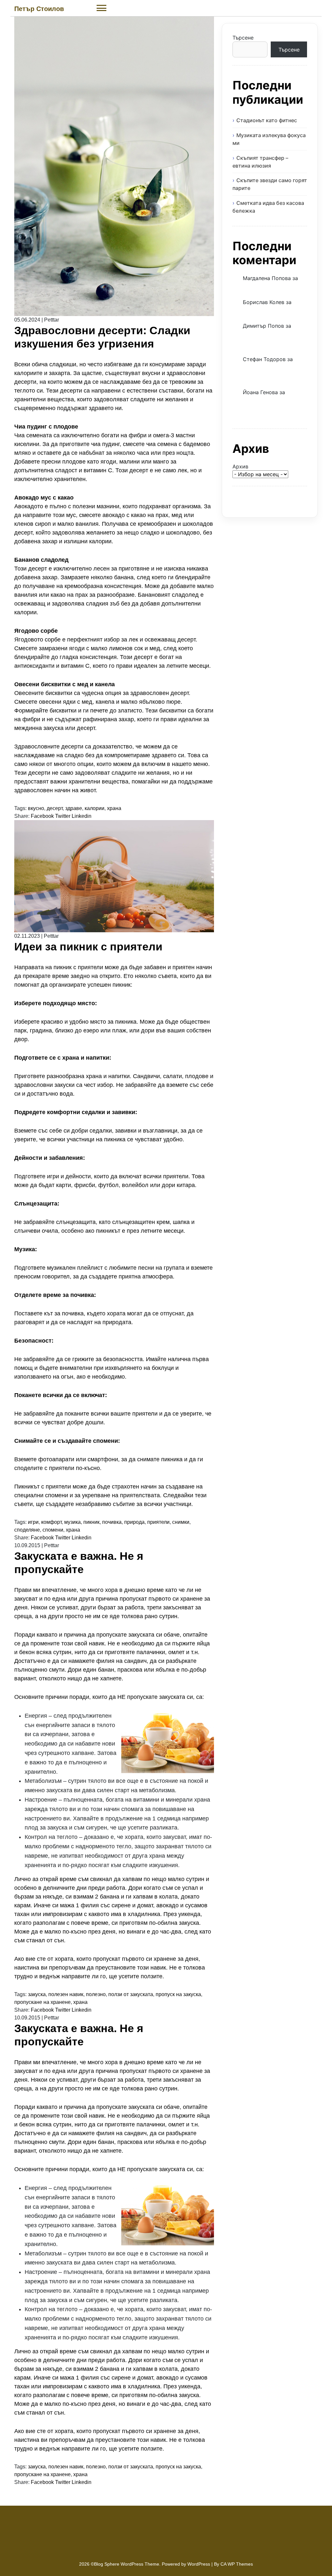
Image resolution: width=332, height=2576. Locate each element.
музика (72, 1522)
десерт (55, 808)
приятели (158, 1522)
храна (114, 808)
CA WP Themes (237, 2564)
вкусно (36, 808)
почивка (112, 1522)
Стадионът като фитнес (267, 120)
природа (134, 1522)
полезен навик (66, 1994)
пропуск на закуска (178, 1994)
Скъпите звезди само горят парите (270, 184)
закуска (37, 1994)
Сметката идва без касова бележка (268, 207)
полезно (96, 1994)
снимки (181, 1522)
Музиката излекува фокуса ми (269, 139)
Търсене (243, 38)
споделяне (27, 1530)
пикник (91, 1522)
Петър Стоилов (39, 9)
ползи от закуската (131, 1994)
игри (33, 1522)
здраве (74, 808)
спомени (53, 1530)
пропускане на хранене (42, 2002)
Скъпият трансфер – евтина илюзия (260, 162)
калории (95, 808)
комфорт (51, 1522)
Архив (240, 466)
